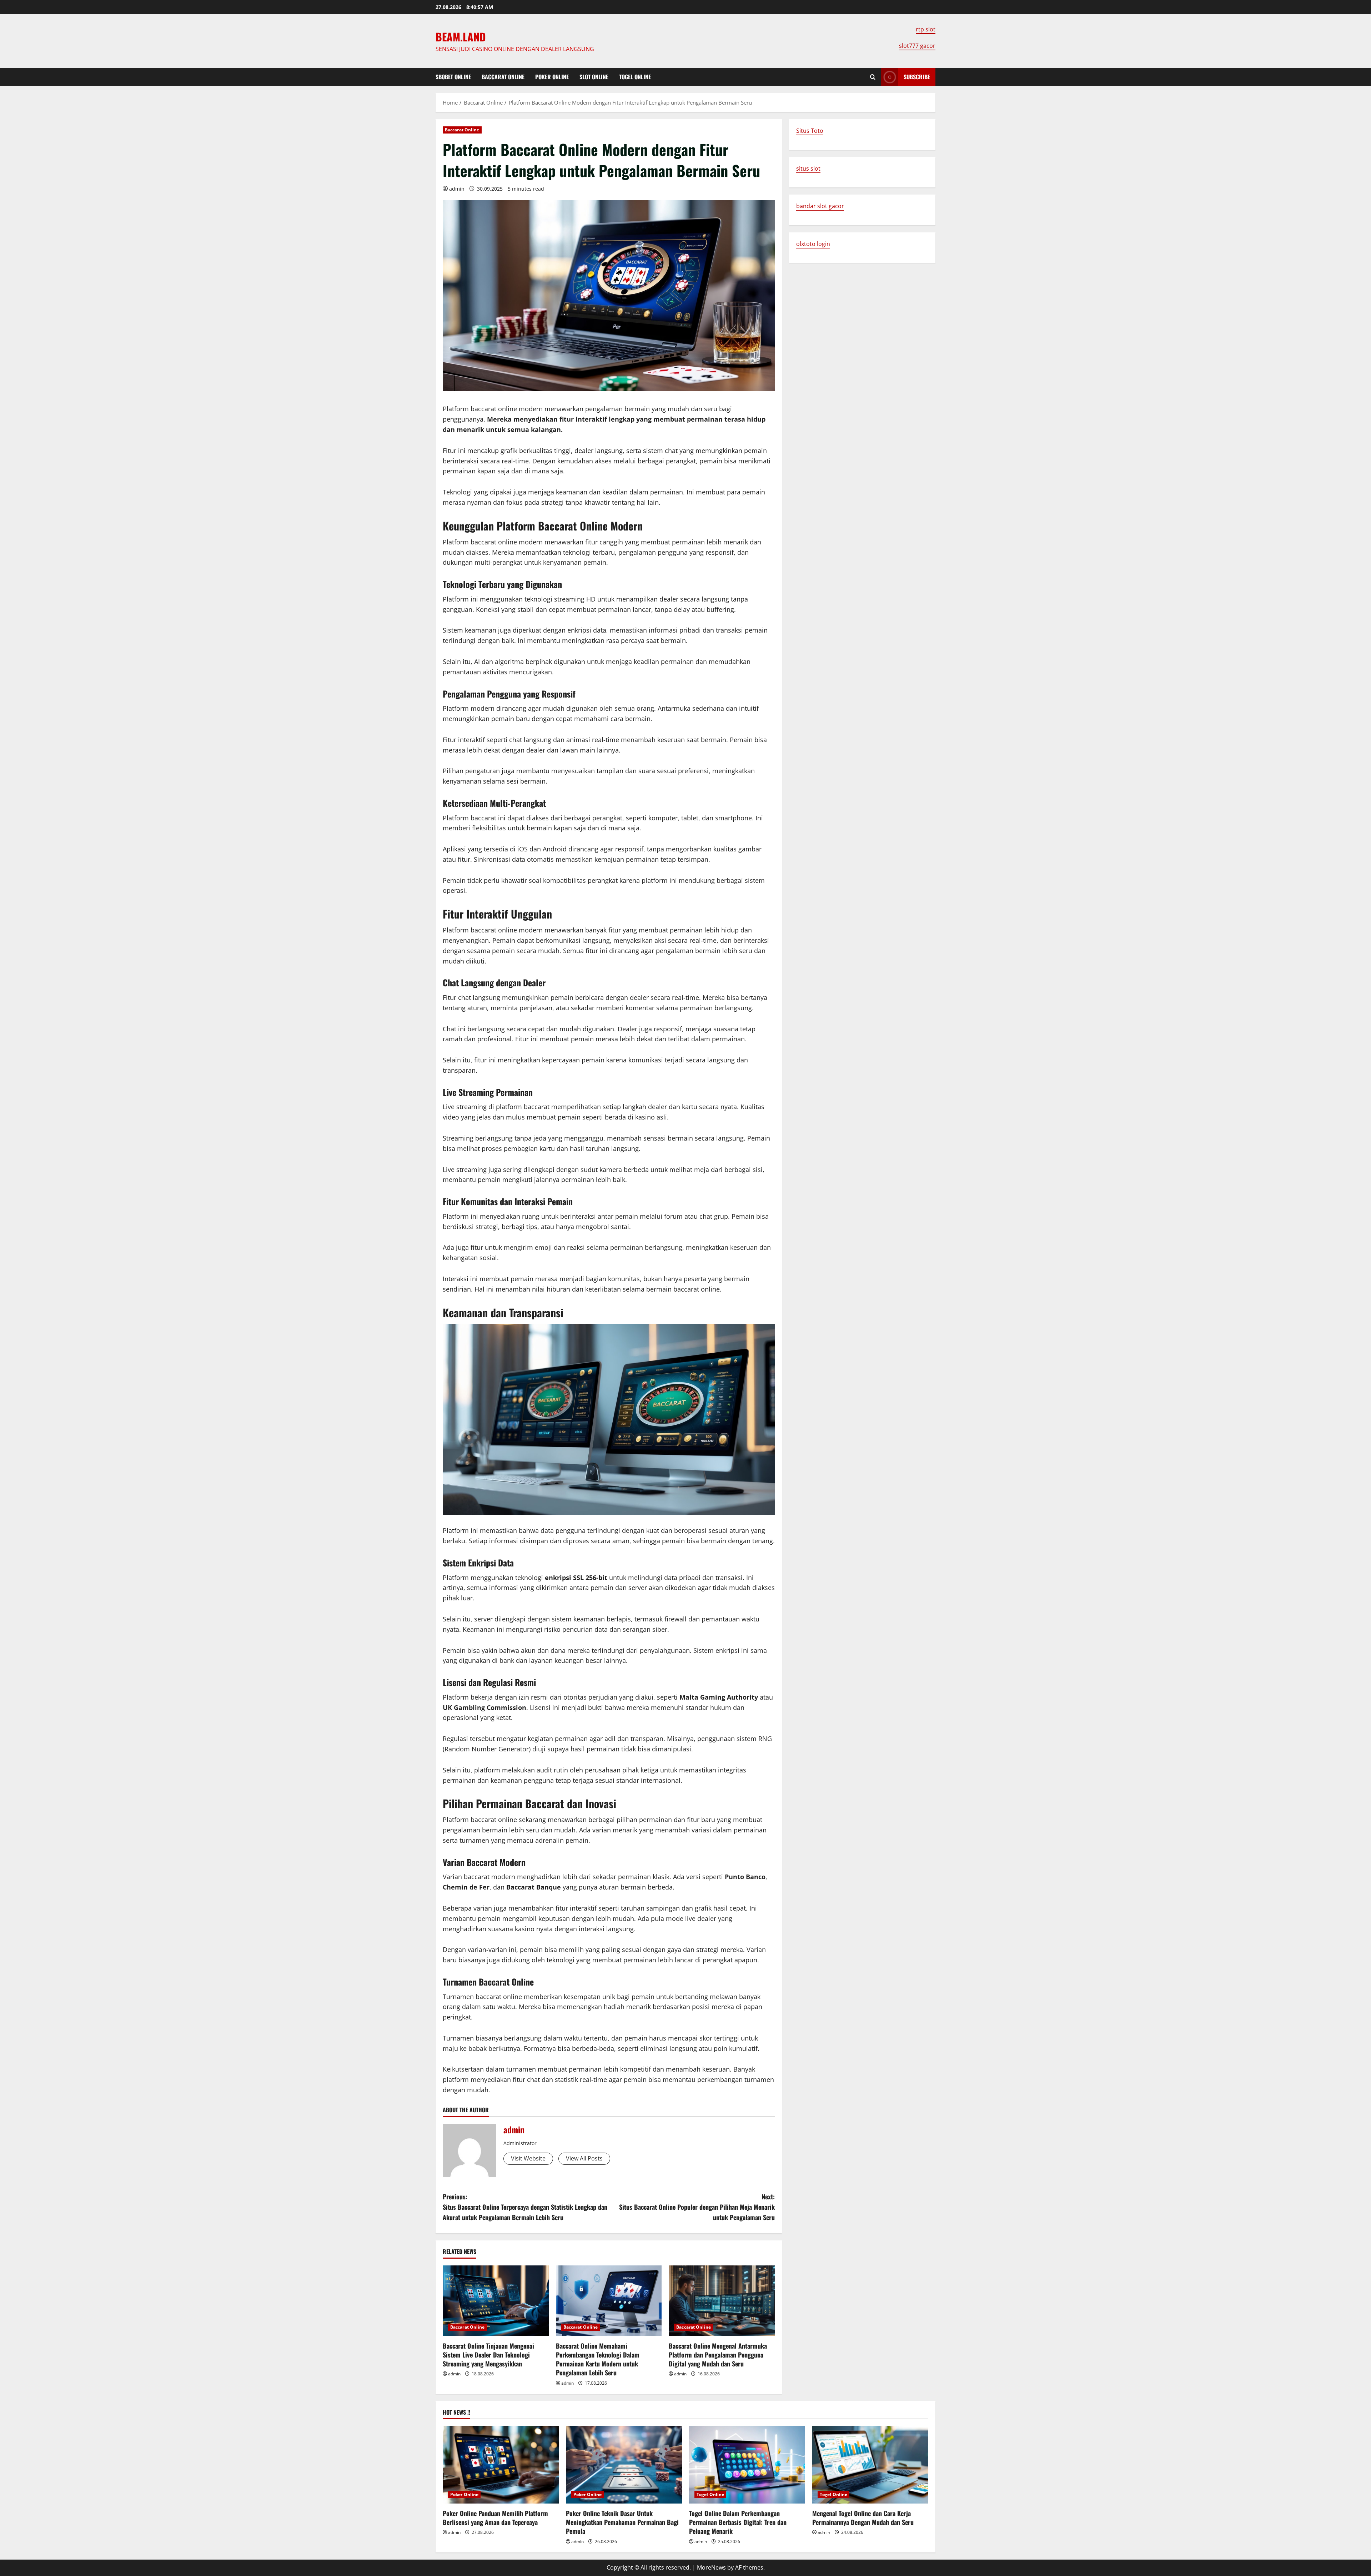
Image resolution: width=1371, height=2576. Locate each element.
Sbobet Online (453, 77)
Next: (697, 2207)
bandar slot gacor (820, 206)
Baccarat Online (503, 77)
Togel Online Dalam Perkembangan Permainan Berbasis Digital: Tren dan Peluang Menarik (738, 2522)
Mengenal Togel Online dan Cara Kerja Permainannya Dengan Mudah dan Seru (863, 2518)
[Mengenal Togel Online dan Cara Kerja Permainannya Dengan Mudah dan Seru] (870, 2465)
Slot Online (594, 77)
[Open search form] (873, 77)
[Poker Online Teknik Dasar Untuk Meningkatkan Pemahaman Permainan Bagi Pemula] (624, 2465)
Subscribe (917, 77)
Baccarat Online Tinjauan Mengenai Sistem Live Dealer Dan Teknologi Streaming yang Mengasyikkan (488, 2355)
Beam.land (461, 37)
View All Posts (584, 2158)
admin (457, 189)
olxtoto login (813, 244)
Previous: (525, 2207)
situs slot (808, 168)
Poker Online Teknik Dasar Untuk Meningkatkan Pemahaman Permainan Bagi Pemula (622, 2522)
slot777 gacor (917, 46)
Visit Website (528, 2158)
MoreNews (711, 2567)
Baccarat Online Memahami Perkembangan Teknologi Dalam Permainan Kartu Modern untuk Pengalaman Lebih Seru (598, 2359)
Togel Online (635, 77)
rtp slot (926, 29)
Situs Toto (810, 131)
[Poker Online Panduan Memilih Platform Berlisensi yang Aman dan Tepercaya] (501, 2465)
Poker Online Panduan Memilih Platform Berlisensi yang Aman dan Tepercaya (495, 2518)
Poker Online (552, 77)
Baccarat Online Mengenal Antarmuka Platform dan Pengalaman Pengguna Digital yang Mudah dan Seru (718, 2355)
